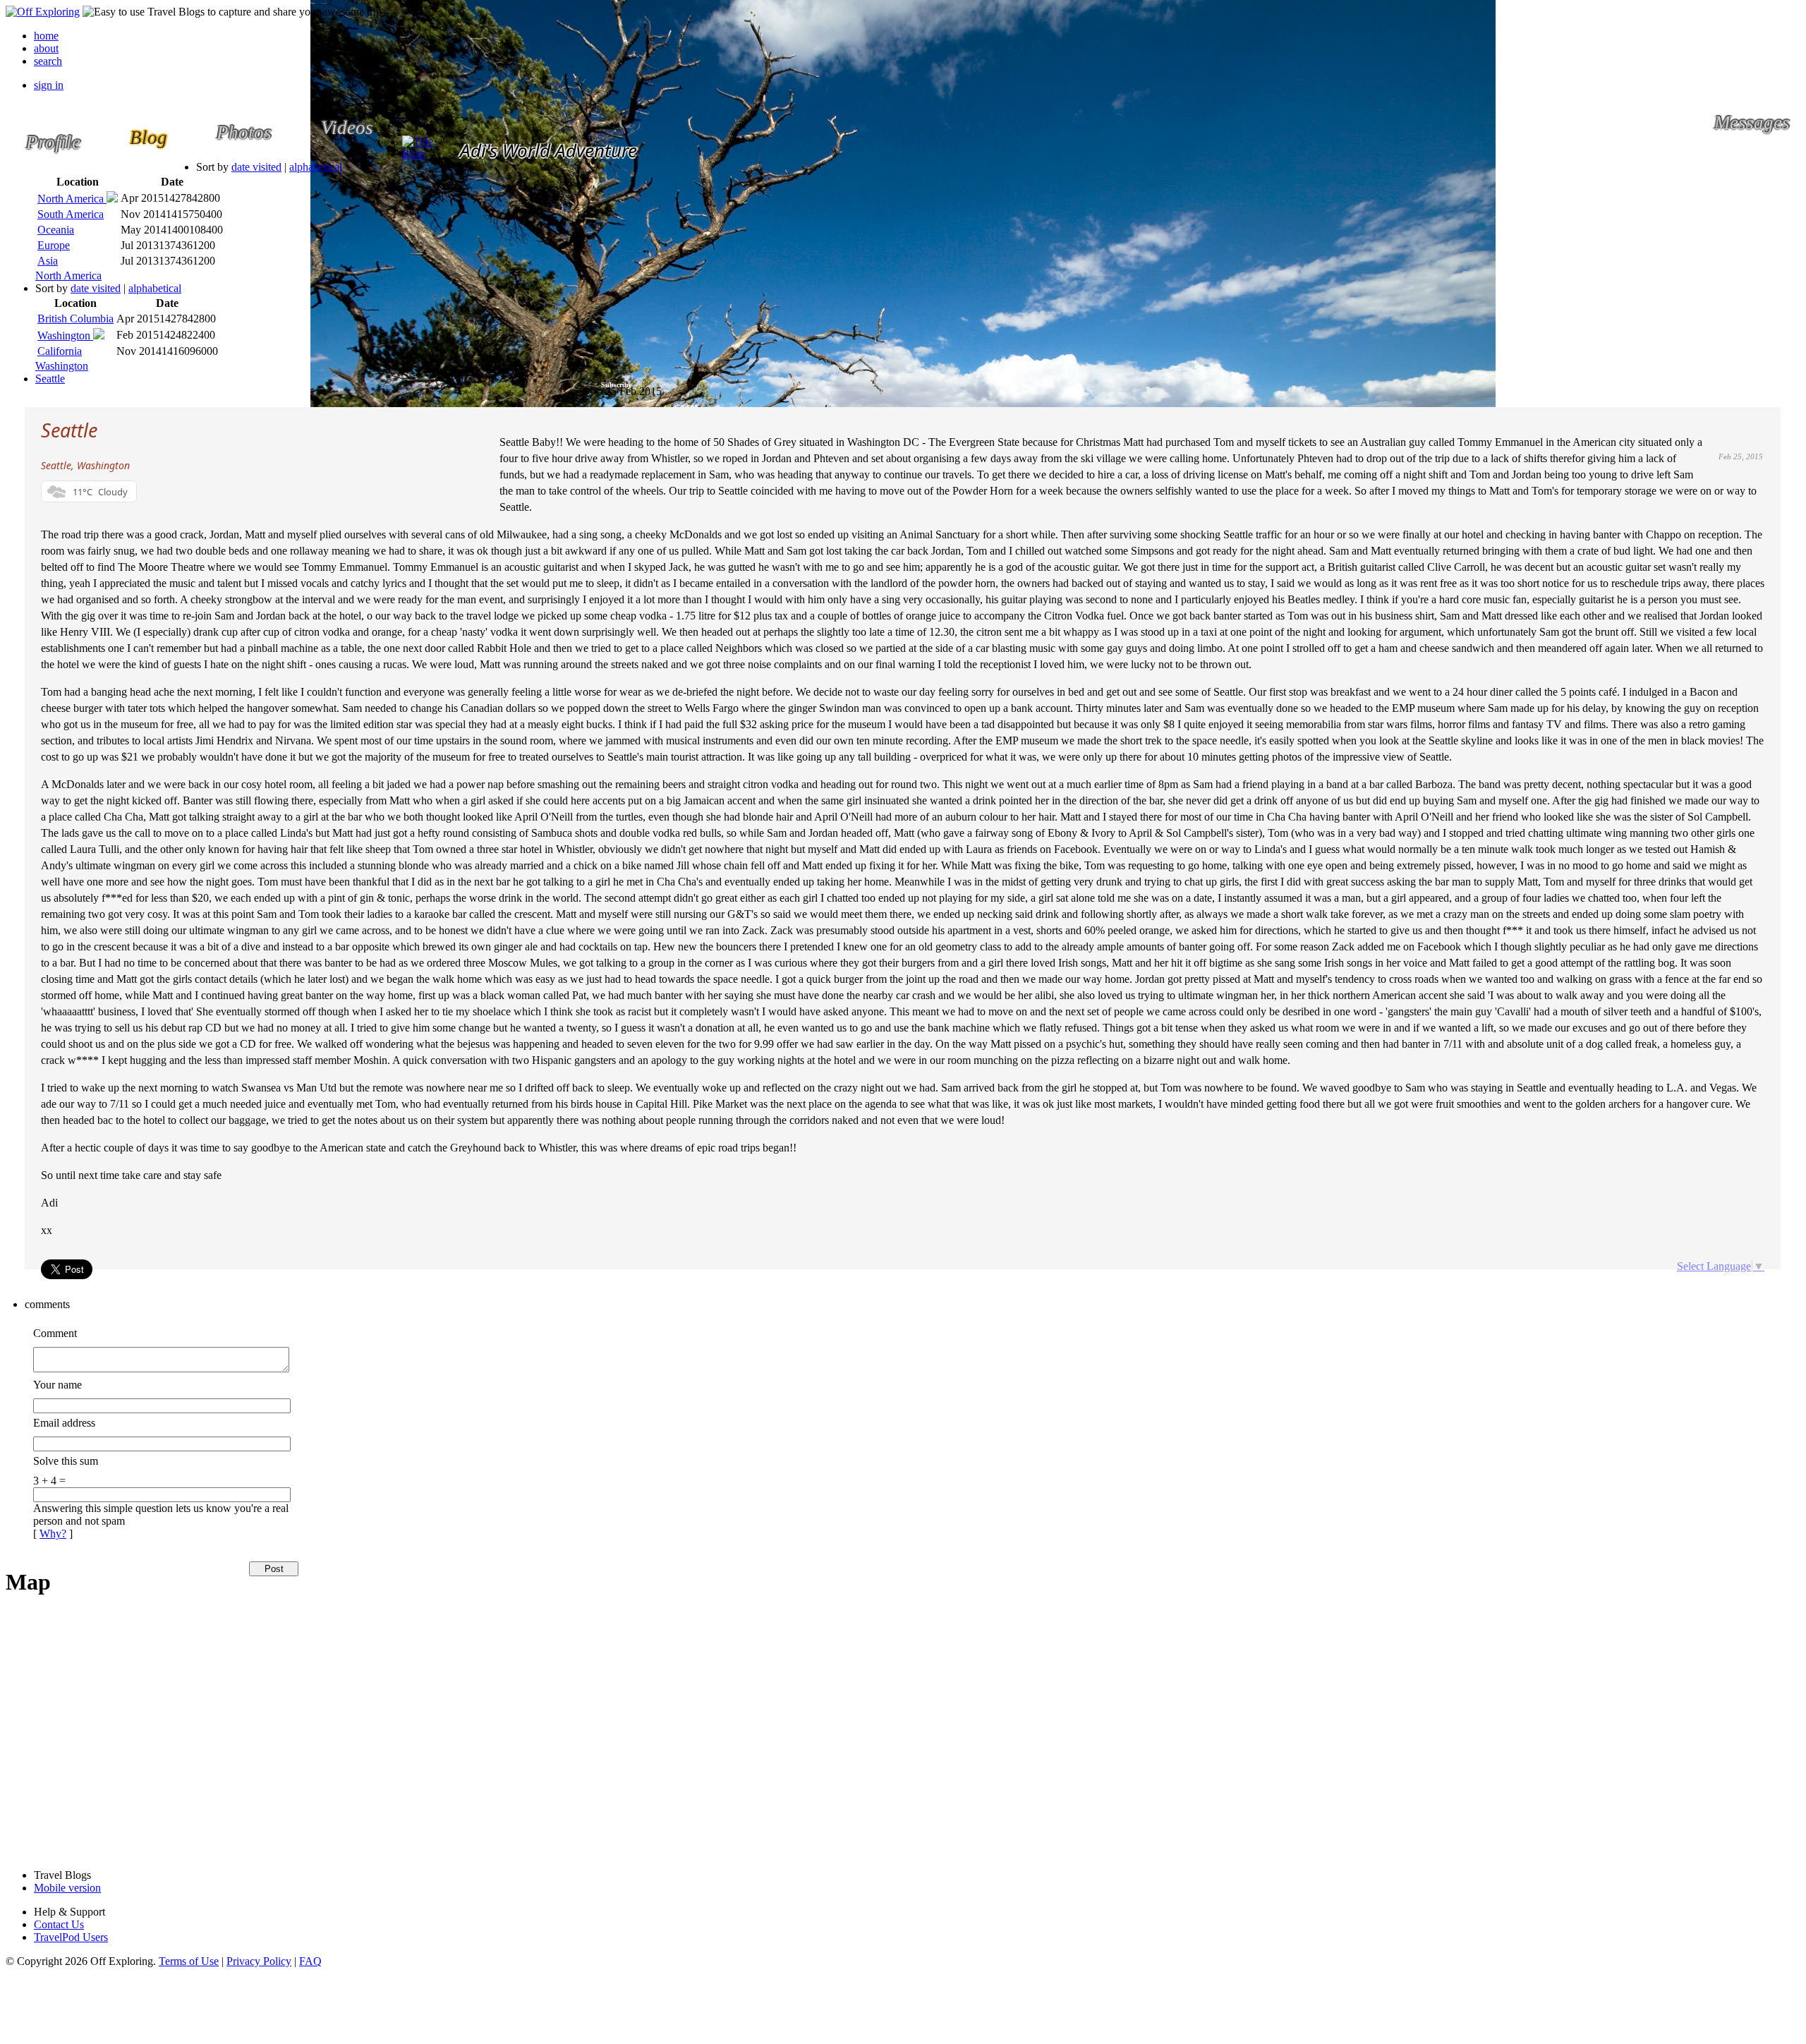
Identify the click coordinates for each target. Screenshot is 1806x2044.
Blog (413, 154)
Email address (64, 1423)
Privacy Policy (259, 1961)
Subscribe (616, 385)
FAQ (310, 1961)
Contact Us (59, 1924)
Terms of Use (189, 1961)
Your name (57, 1385)
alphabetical (316, 167)
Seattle (50, 379)
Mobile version (67, 1888)
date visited (256, 167)
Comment (55, 1333)
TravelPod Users (71, 1937)
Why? (53, 1534)
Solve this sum (66, 1461)
